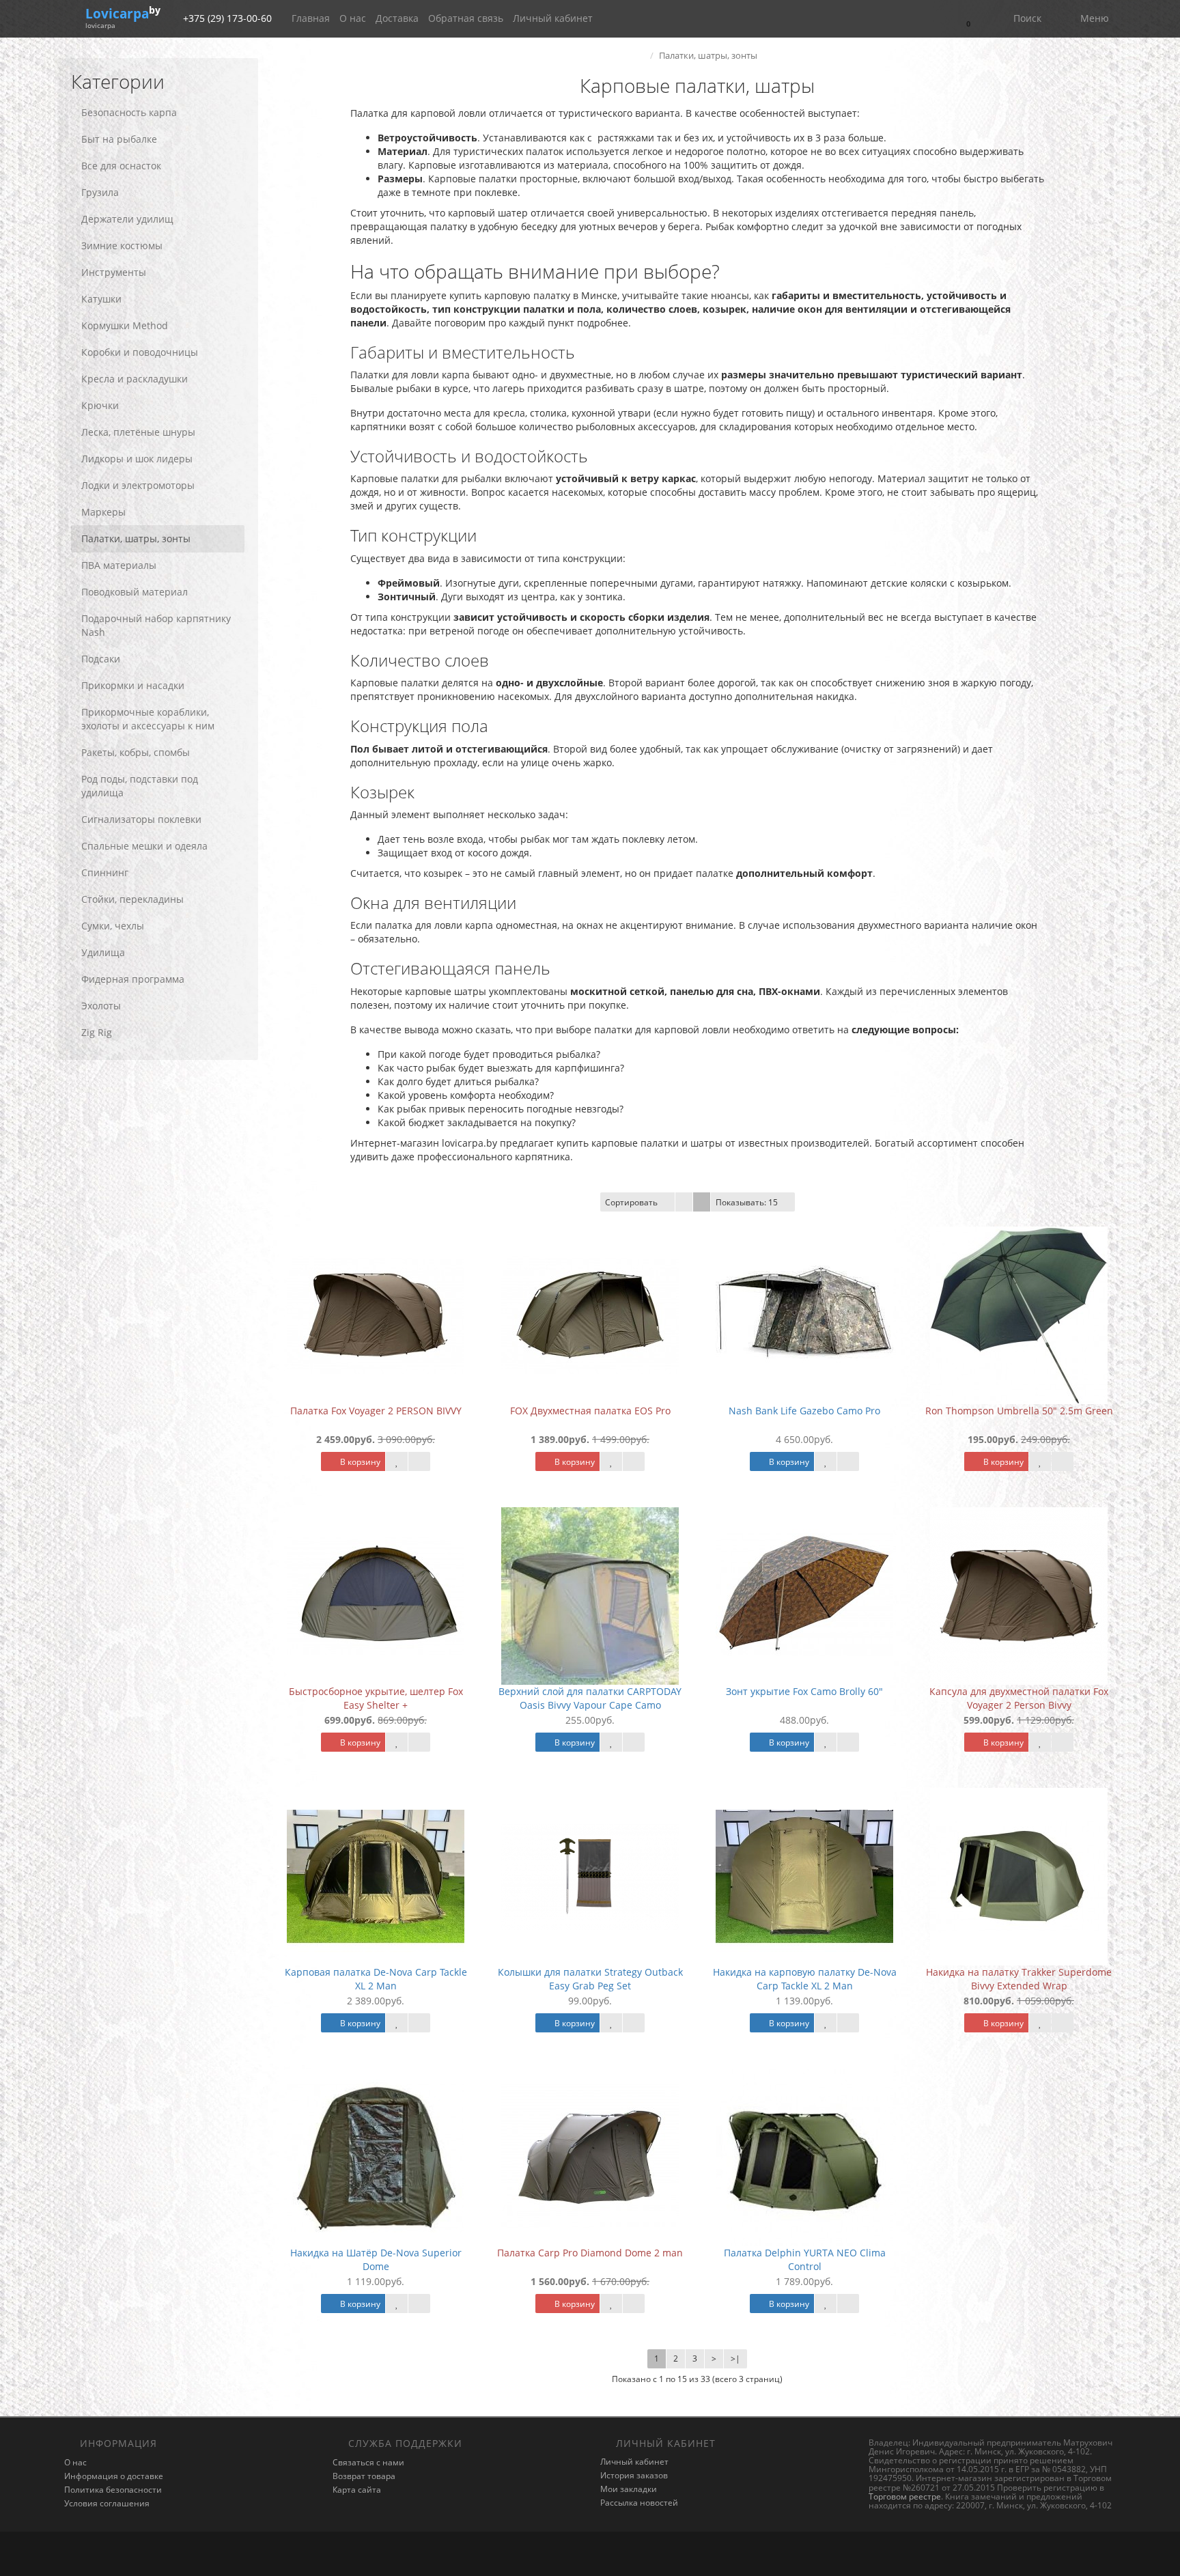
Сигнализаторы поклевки (141, 819)
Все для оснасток (121, 166)
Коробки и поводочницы (140, 352)
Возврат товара (364, 2476)
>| (735, 2358)
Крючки (100, 405)
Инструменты (114, 272)
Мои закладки (629, 2489)
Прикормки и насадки (133, 685)
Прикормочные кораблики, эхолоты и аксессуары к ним (148, 719)
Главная (311, 18)
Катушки (101, 299)
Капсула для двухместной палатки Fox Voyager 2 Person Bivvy (1019, 1698)
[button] (967, 19)
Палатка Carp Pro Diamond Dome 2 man (590, 2253)
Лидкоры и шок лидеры (137, 459)
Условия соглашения (107, 2503)
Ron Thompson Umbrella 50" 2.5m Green (1019, 1411)
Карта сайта (357, 2490)
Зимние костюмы (122, 246)
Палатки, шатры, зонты (136, 538)
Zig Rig (97, 1032)
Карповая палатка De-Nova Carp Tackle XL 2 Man (376, 1979)
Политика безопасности (113, 2490)
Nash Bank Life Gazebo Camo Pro (804, 1411)
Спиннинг (105, 872)
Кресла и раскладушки (135, 379)
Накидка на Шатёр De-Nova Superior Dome (376, 2259)
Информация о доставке (114, 2476)
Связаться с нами (368, 2462)
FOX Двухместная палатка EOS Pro (590, 1411)
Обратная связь (466, 18)
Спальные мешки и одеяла (144, 846)
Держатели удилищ (127, 219)
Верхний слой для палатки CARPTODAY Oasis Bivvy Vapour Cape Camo (590, 1698)
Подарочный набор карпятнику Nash (156, 625)
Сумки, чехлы (113, 926)
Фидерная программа (133, 979)
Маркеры (103, 512)
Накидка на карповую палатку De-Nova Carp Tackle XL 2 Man (805, 1979)
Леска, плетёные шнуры (138, 432)
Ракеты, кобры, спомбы (136, 752)
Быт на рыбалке (119, 139)
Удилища (103, 952)
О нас (353, 18)
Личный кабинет (553, 18)
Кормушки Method (125, 325)
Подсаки (101, 659)
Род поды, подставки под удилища (140, 786)
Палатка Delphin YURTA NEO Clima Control (805, 2259)
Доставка (397, 18)
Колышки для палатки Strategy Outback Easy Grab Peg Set (590, 1979)
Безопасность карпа (129, 112)
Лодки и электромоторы (138, 485)
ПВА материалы (119, 565)
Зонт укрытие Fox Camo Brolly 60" (804, 1691)
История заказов (634, 2475)
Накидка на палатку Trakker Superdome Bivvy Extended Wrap (1019, 1979)
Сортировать (631, 1202)
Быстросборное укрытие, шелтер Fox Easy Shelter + (376, 1698)
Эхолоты (101, 1006)
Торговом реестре (905, 2496)
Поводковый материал (135, 592)
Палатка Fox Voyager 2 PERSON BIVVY (376, 1411)
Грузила (100, 192)
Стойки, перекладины (132, 899)
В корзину (359, 1462)
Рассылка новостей (639, 2503)
